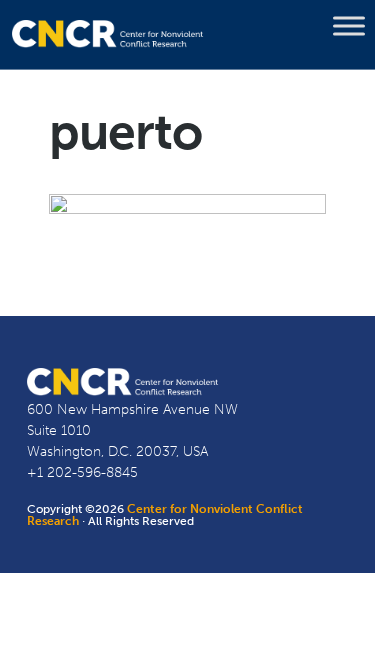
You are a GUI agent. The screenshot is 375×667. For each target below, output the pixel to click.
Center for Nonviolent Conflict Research (165, 515)
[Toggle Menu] (349, 26)
